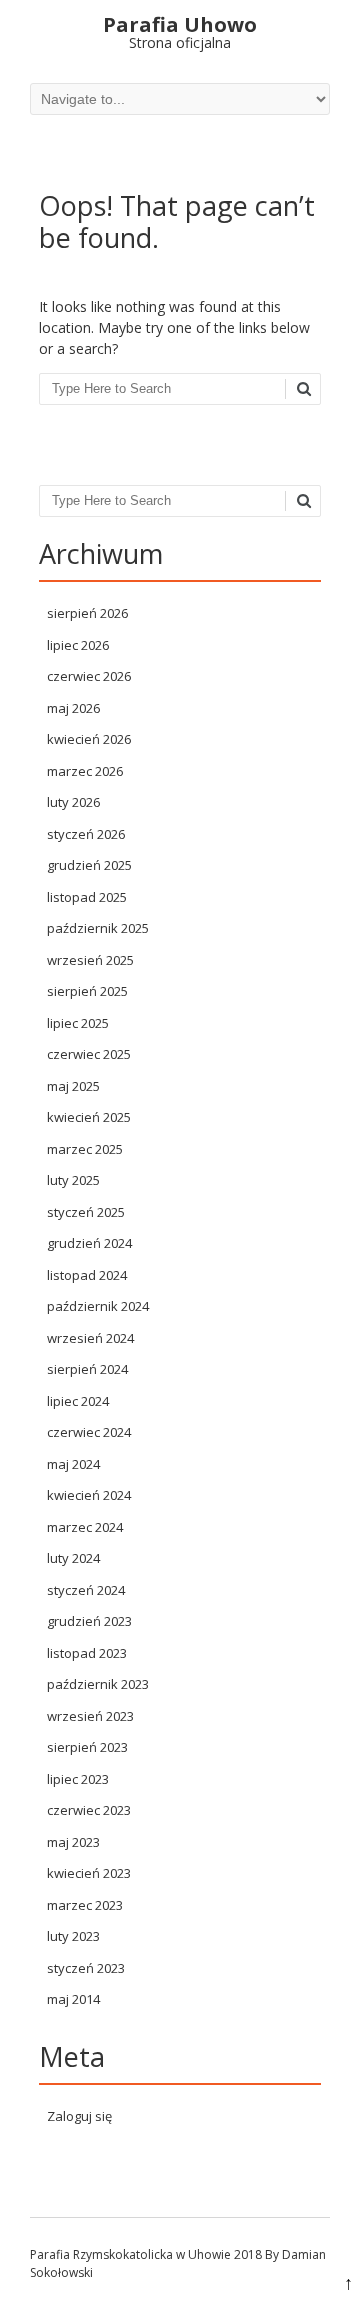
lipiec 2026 (78, 645)
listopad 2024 (87, 1275)
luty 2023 (73, 1936)
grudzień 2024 (89, 1243)
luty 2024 (73, 1558)
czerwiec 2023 (89, 1810)
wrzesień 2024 (90, 1338)
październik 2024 (98, 1306)
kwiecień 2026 (89, 739)
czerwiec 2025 (89, 1054)
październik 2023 (98, 1684)
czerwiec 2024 (89, 1432)
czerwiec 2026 (89, 676)
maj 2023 (73, 1842)
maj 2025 (73, 1086)
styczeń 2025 (86, 1212)
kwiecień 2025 (89, 1117)
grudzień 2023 (89, 1621)
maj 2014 (73, 1999)
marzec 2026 (85, 771)
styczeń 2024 (86, 1590)
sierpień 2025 (87, 991)
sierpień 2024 (87, 1369)
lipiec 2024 (78, 1401)
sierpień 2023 (87, 1747)
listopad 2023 (87, 1653)
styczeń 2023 (86, 1968)
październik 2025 (98, 928)
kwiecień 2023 (89, 1873)
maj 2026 (73, 708)
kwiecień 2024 (89, 1495)
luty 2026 (73, 802)
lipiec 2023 (78, 1779)
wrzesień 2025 (90, 960)
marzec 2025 (85, 1149)
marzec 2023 (85, 1905)
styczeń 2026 (86, 834)
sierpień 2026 (87, 613)
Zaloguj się (79, 2116)
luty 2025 (73, 1180)
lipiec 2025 (78, 1023)
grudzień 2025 (89, 865)
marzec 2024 (85, 1527)
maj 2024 (73, 1464)
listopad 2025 (87, 897)
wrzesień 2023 (90, 1716)
